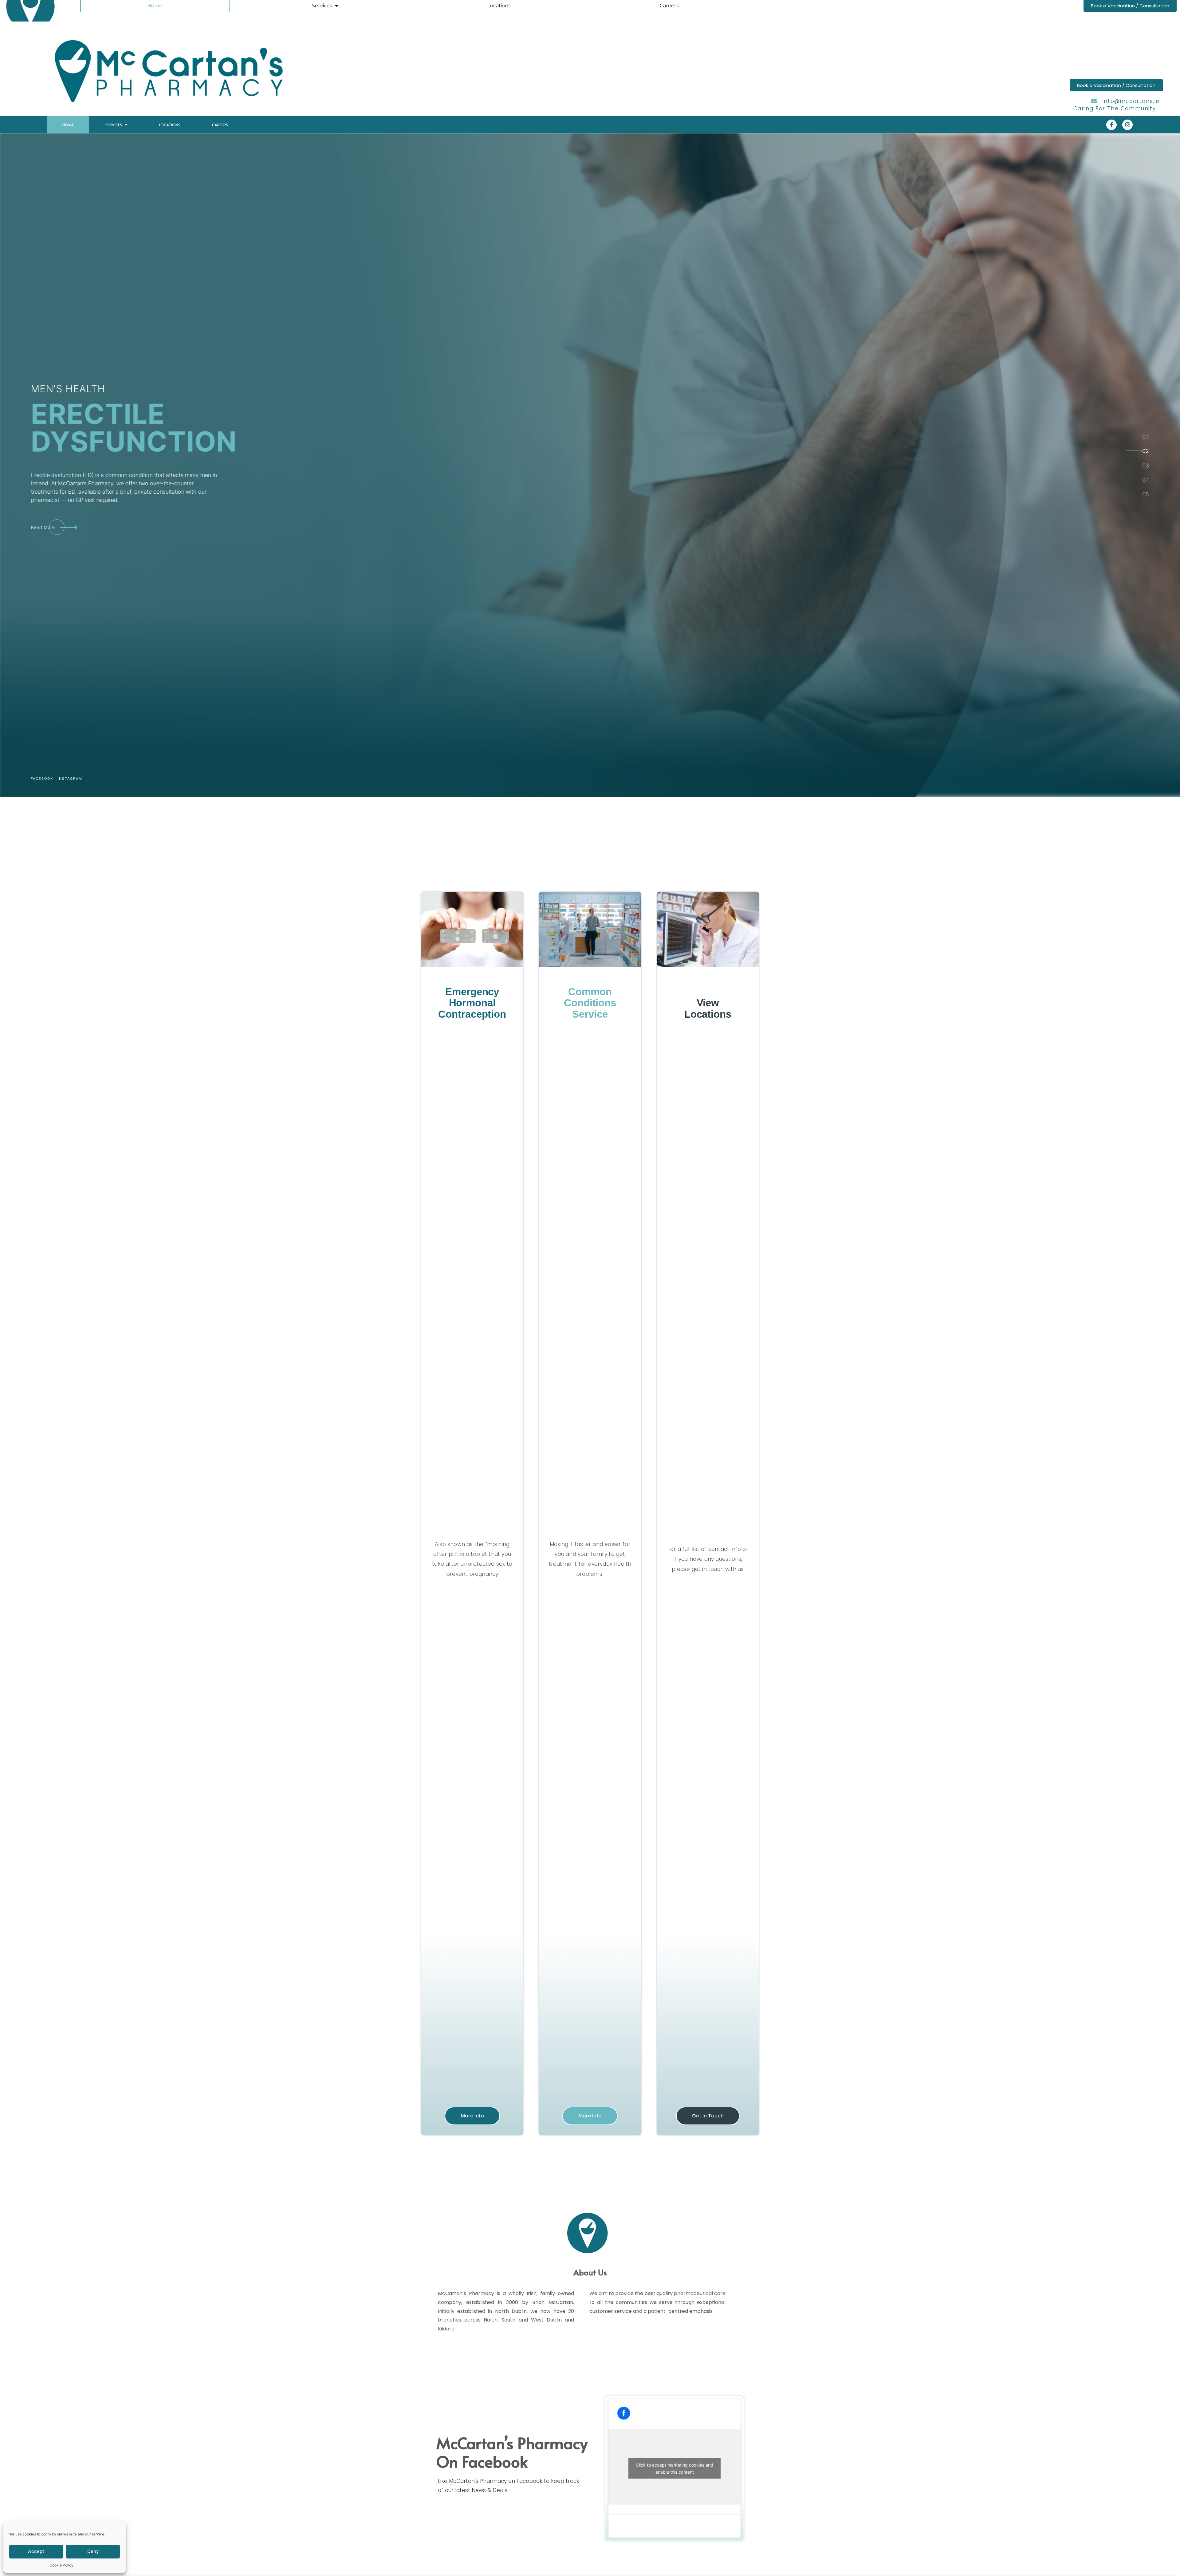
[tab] (1145, 436)
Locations (170, 125)
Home (68, 125)
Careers (220, 125)
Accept (36, 2551)
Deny (93, 2551)
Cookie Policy (61, 2565)
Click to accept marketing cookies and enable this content (675, 2468)
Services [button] (114, 125)
